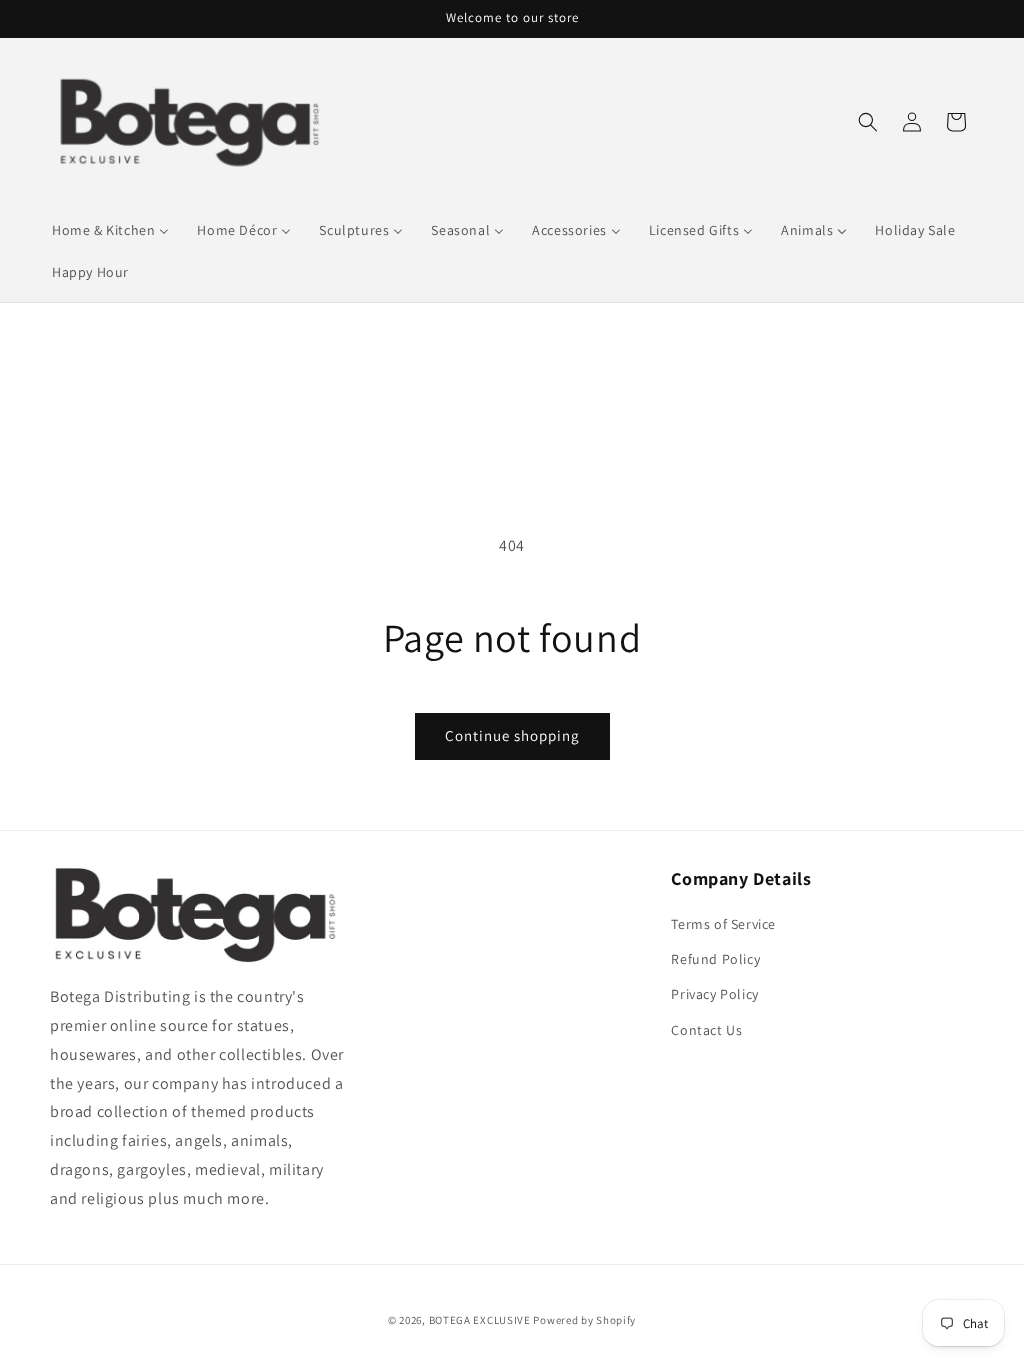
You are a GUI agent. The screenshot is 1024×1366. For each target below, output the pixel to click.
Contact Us (706, 1030)
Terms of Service (723, 924)
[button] (868, 122)
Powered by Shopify (584, 1320)
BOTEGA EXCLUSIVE (480, 1320)
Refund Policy (715, 959)
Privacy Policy (714, 994)
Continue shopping (512, 735)
